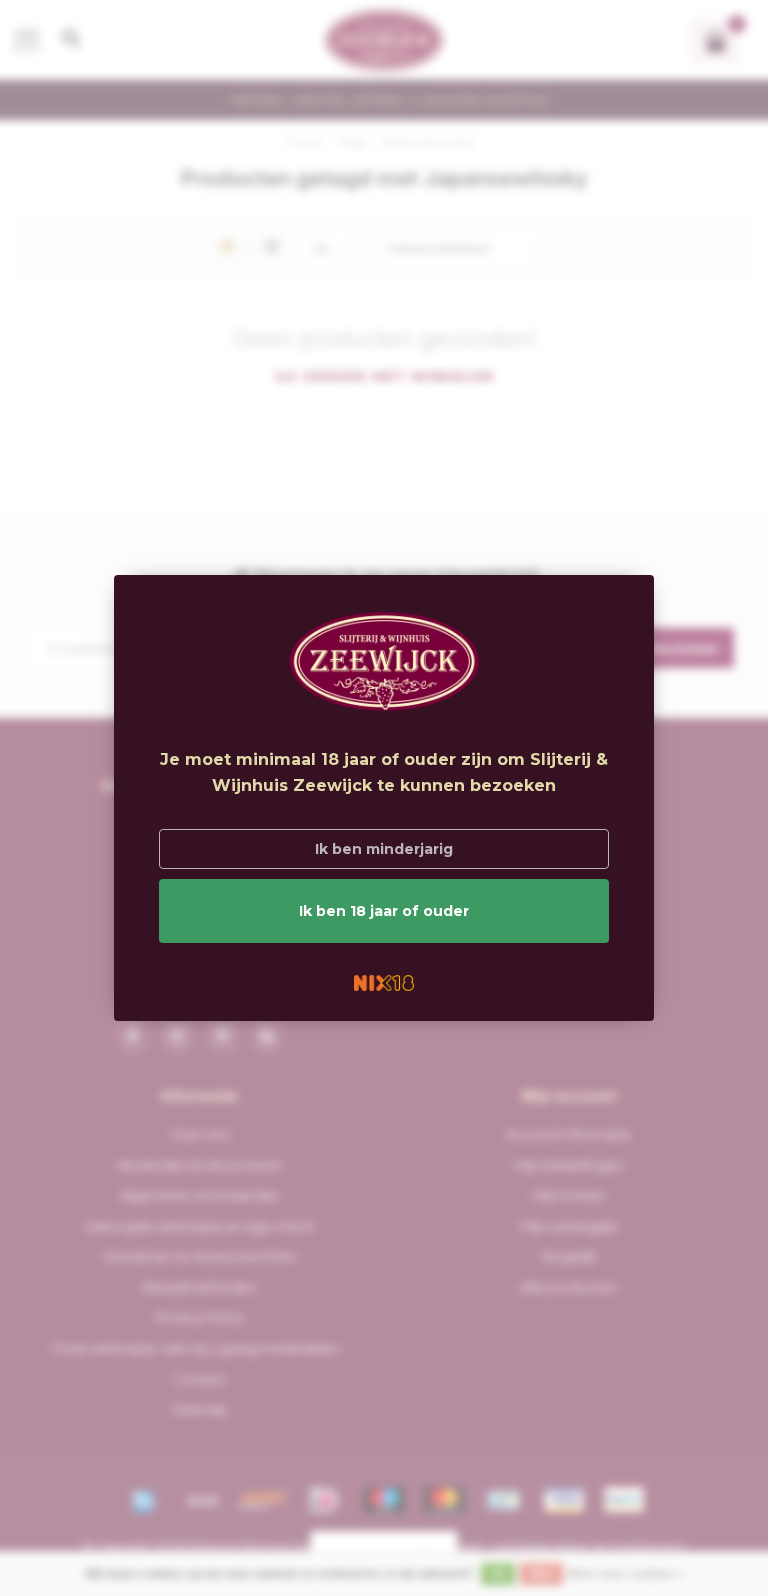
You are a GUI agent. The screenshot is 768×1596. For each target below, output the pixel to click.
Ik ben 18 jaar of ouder (384, 911)
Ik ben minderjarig (384, 849)
